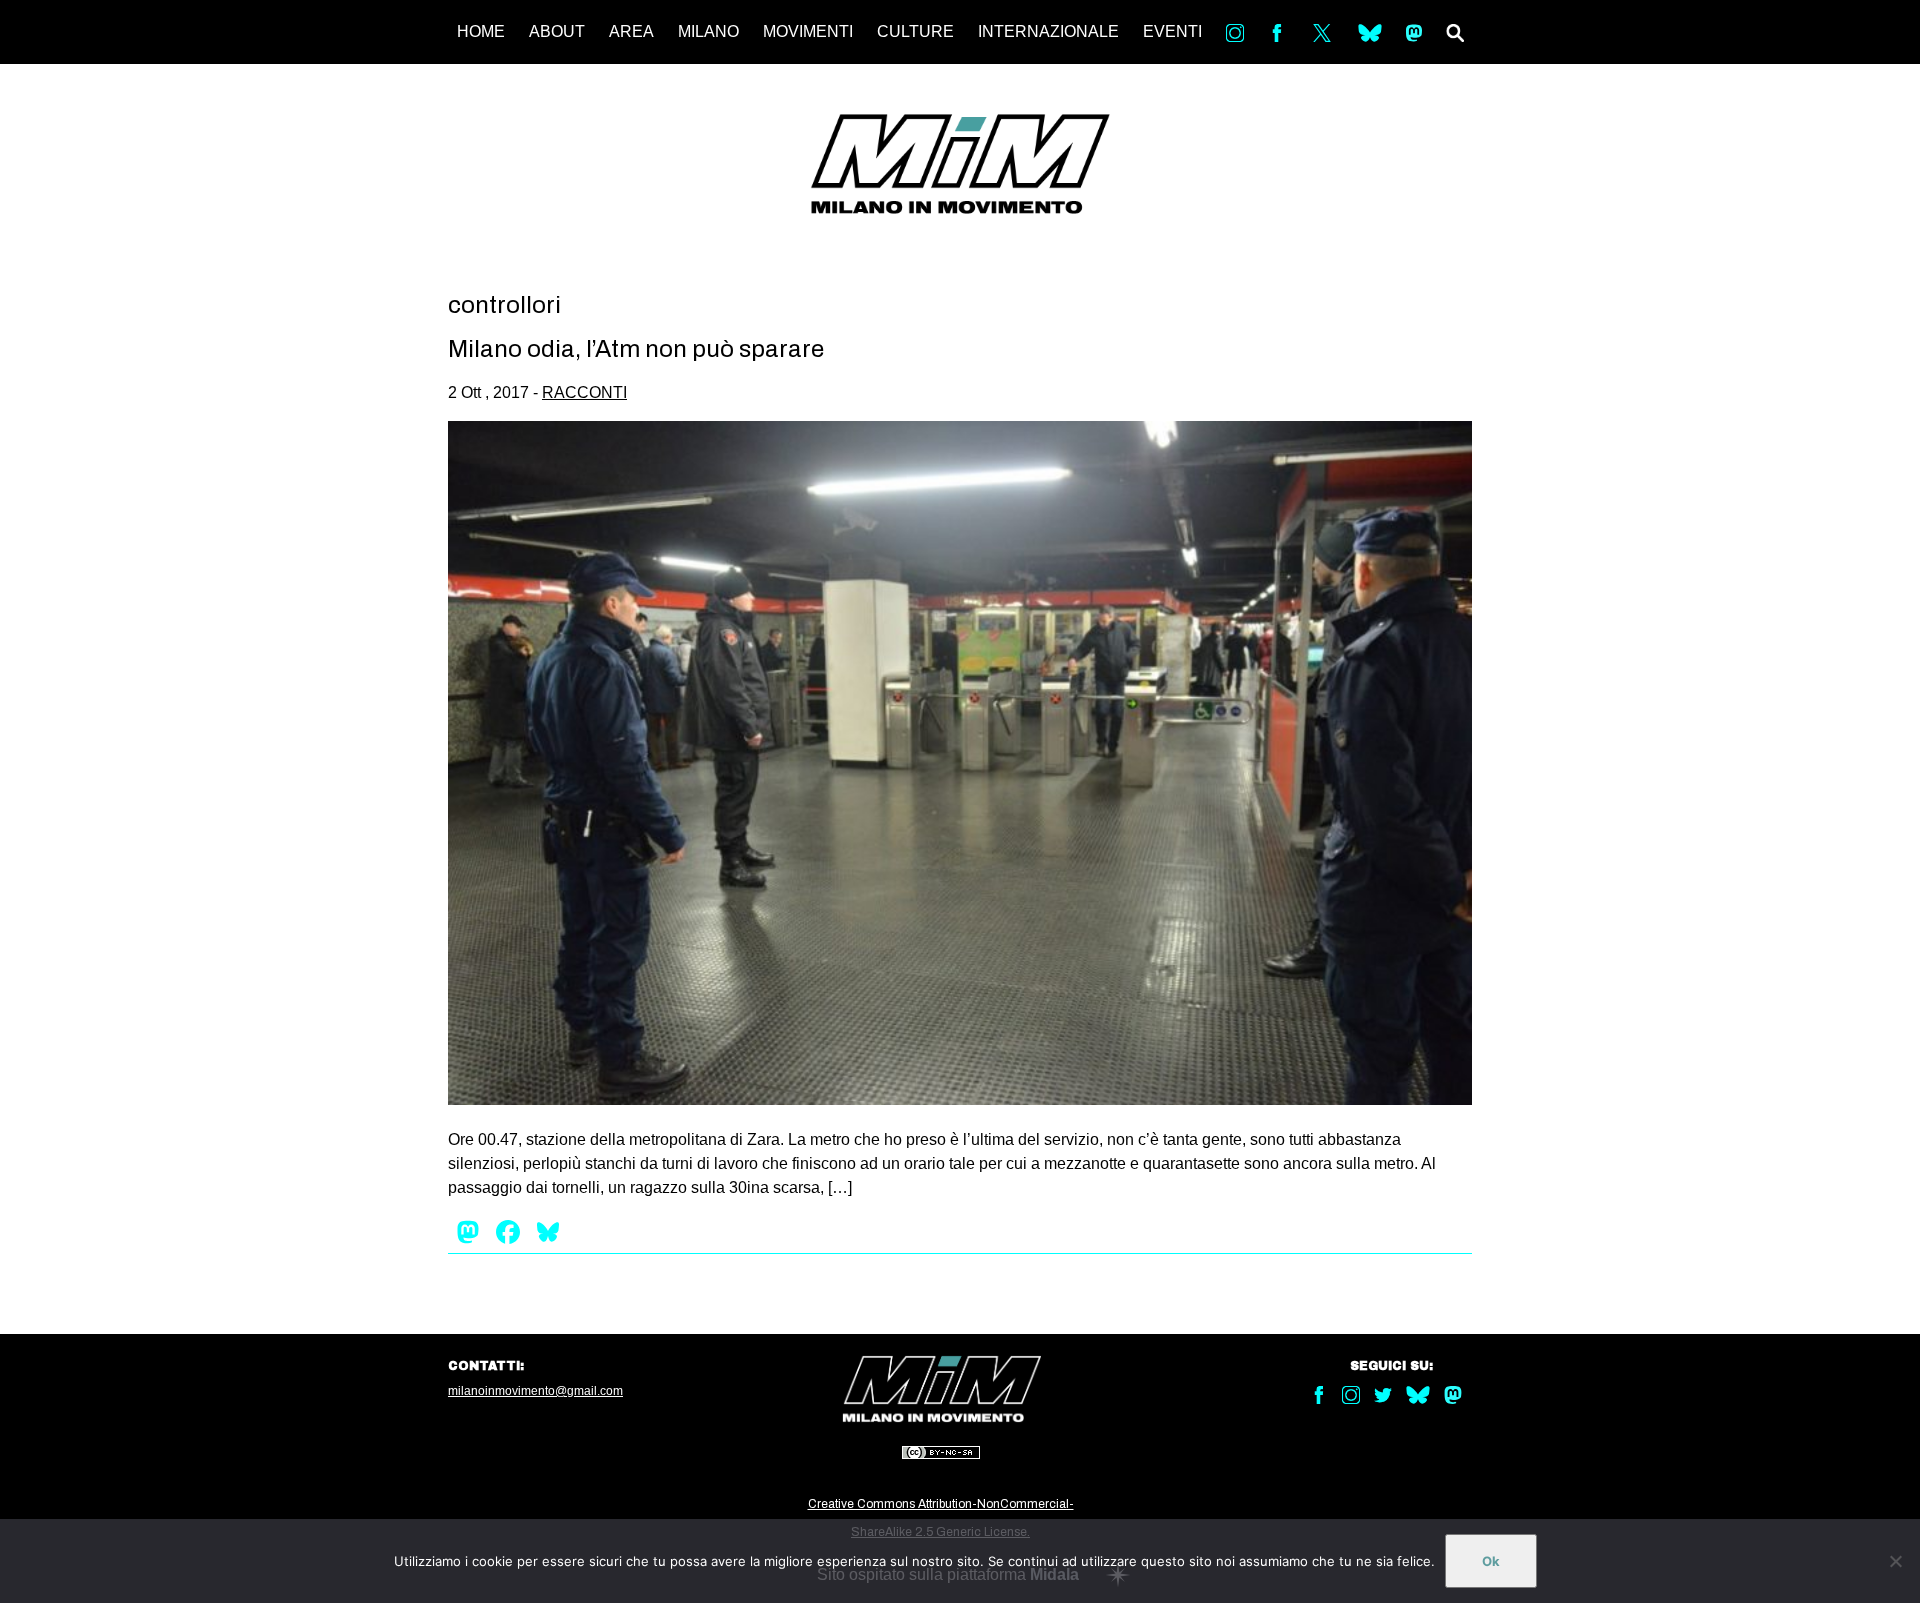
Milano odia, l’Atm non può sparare (636, 349)
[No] (1895, 1561)
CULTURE (915, 31)
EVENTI (1172, 31)
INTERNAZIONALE (1048, 31)
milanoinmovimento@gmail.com (535, 1391)
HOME (481, 31)
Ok (1491, 1561)
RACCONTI (584, 392)
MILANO (708, 31)
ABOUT (557, 31)
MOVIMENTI (808, 31)
